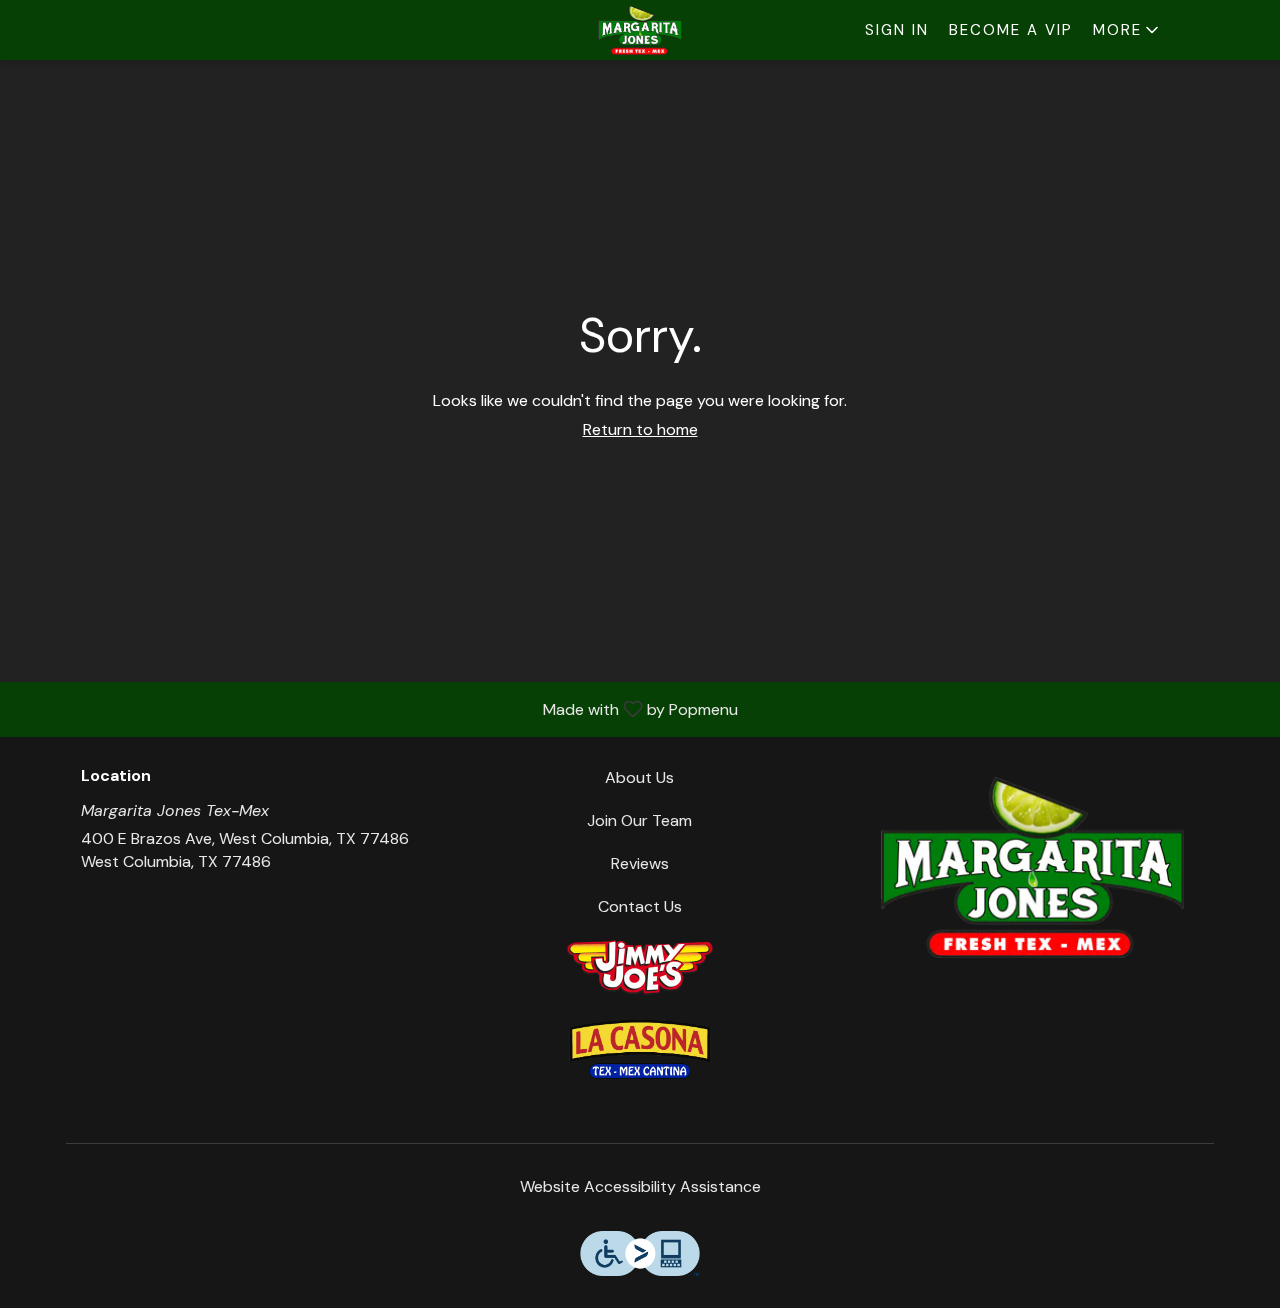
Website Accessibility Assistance (640, 1186)
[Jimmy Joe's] (640, 965)
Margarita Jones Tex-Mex (1032, 867)
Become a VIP (1011, 30)
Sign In (897, 30)
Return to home (640, 429)
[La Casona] (640, 1047)
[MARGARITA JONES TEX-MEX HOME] (640, 30)
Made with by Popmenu (376, 708)
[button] (1127, 30)
